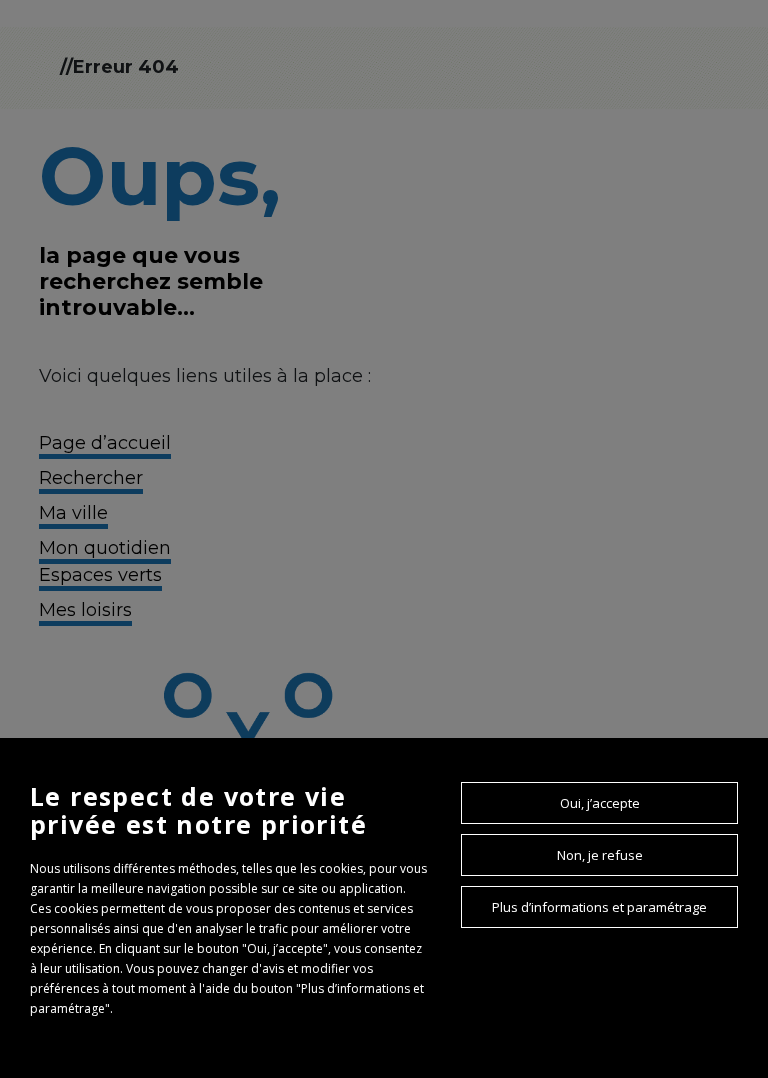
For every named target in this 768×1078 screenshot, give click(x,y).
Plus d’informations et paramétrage (599, 907)
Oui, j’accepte (600, 803)
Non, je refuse (600, 855)
